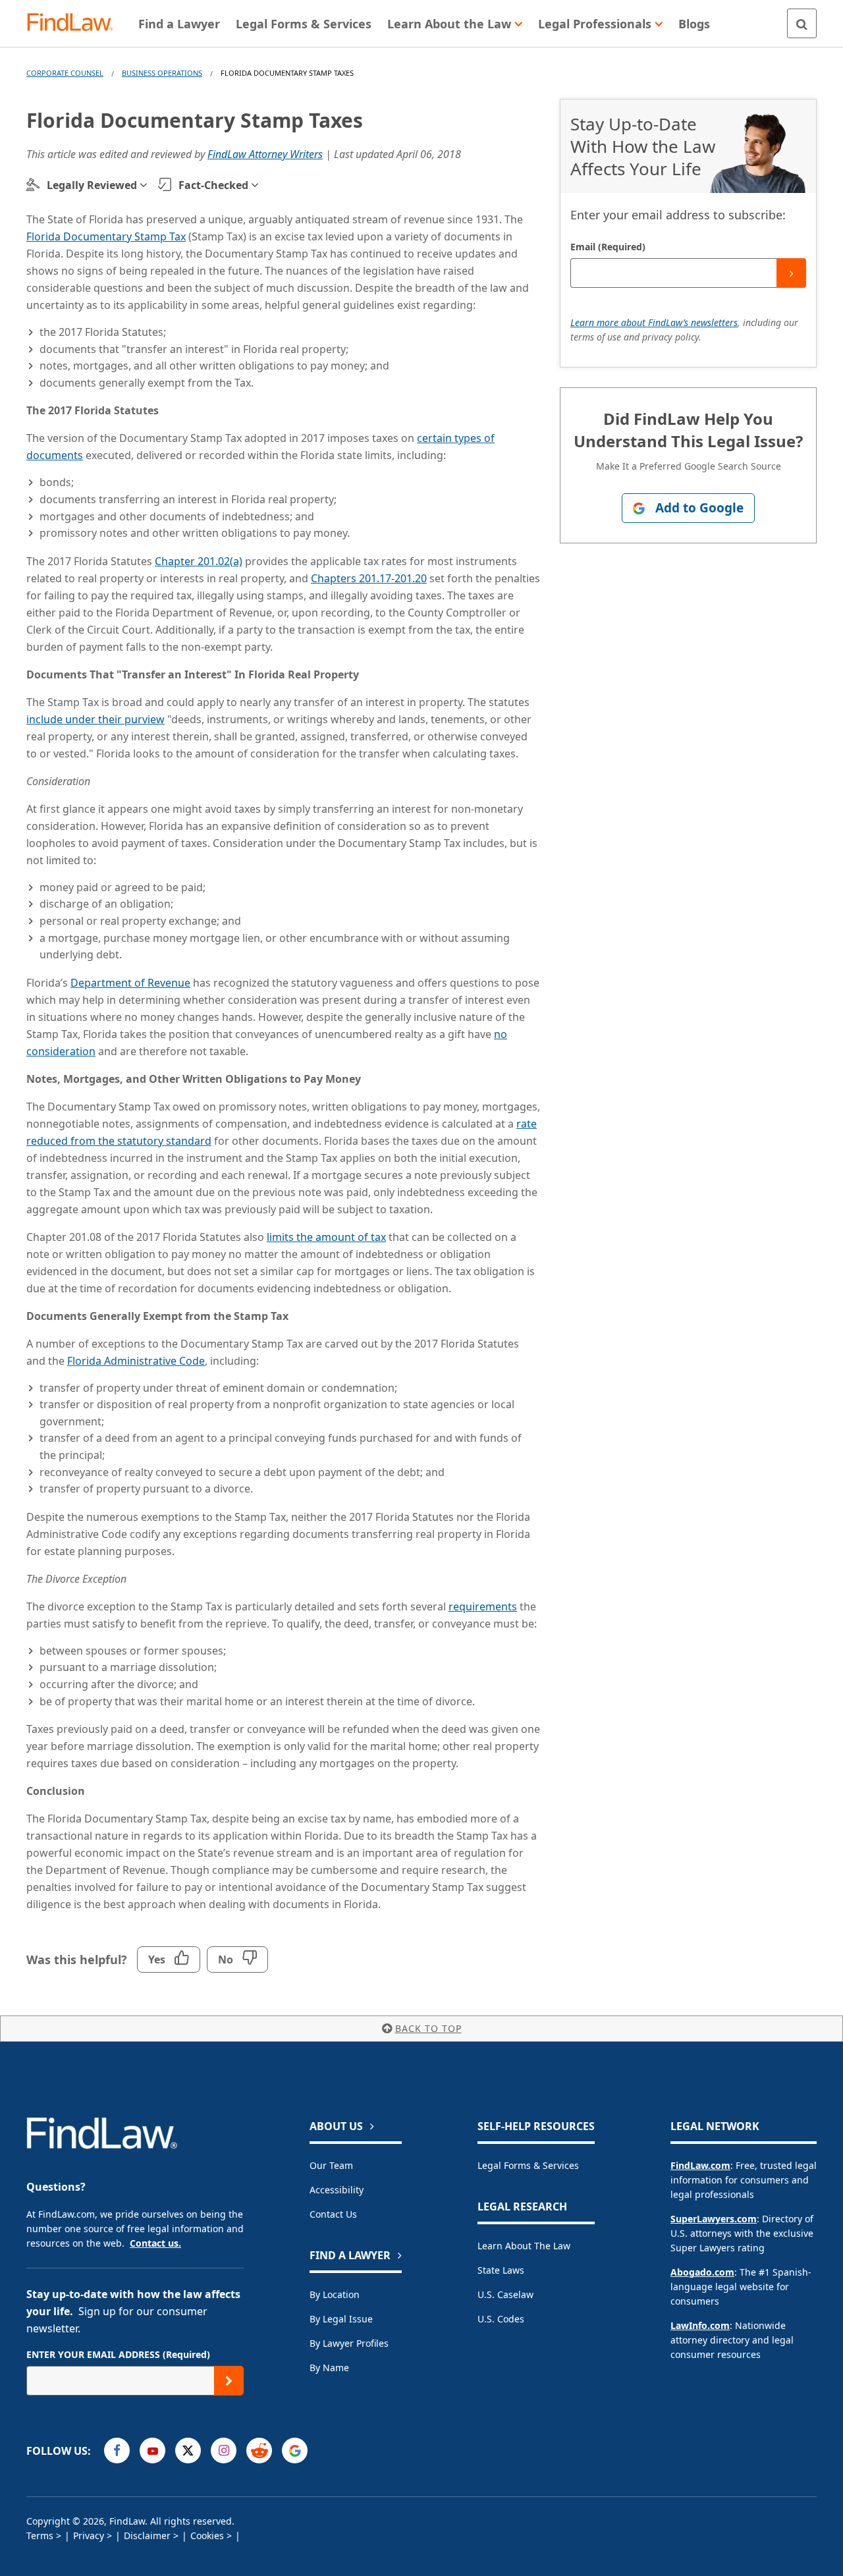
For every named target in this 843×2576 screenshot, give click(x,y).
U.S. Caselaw (505, 2294)
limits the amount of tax (326, 1237)
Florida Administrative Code (136, 1361)
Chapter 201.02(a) (199, 561)
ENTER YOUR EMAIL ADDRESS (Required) (118, 2354)
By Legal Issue (341, 2319)
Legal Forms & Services (528, 2165)
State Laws (501, 2270)
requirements (483, 1606)
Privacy (89, 2535)
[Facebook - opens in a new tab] (117, 2451)
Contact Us (333, 2214)
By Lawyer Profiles (349, 2343)
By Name (329, 2368)
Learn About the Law (524, 2246)
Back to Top (428, 2028)
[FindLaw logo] (75, 23)
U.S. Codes (501, 2319)
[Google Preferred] (295, 2451)
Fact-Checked (213, 185)
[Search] (802, 23)
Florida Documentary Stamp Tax (106, 236)
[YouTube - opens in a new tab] (152, 2451)
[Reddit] (259, 2451)
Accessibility (337, 2190)
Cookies (207, 2535)
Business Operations (162, 73)
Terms (40, 2535)
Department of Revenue (130, 983)
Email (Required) (608, 247)
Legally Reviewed (92, 185)
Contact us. (155, 2243)
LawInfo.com (700, 2325)
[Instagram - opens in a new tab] (224, 2451)
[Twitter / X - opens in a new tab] (188, 2451)
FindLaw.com (700, 2165)
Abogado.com (702, 2272)
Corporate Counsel (65, 73)
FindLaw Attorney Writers (265, 154)
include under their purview (95, 719)
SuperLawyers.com (714, 2219)
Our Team (331, 2165)
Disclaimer (147, 2535)
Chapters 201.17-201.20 (369, 578)
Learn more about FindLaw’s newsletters (654, 322)
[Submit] (791, 273)
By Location (335, 2294)
